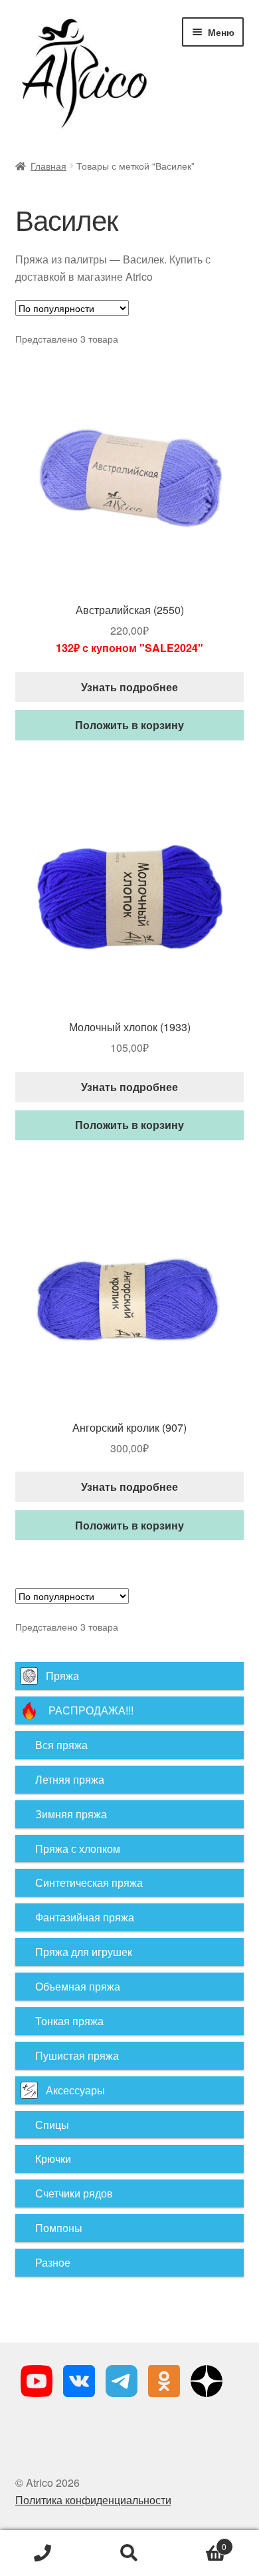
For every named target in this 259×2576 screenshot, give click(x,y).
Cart (200, 2542)
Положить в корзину (129, 725)
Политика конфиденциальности (93, 2500)
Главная (48, 166)
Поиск (129, 2553)
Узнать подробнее (129, 687)
